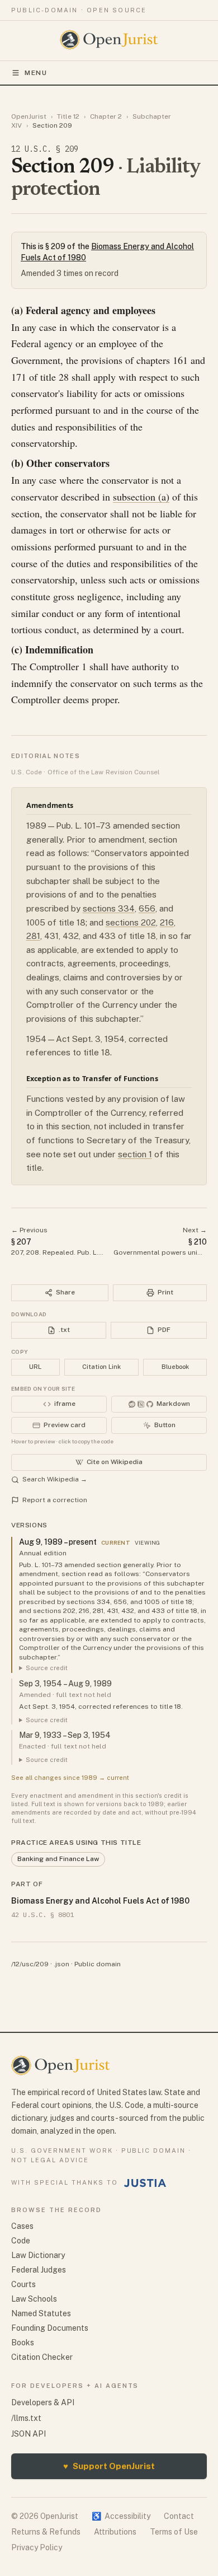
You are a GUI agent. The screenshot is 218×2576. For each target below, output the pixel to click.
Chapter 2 (106, 116)
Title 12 (68, 116)
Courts (23, 2284)
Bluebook (175, 1367)
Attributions (115, 2532)
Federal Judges (39, 2270)
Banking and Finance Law (58, 1859)
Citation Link (101, 1367)
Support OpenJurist (109, 2466)
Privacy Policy (37, 2547)
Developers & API (43, 2402)
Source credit (47, 1668)
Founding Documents (50, 2328)
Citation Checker (42, 2357)
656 (147, 908)
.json (61, 1964)
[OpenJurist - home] (109, 40)
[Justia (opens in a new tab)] (145, 2183)
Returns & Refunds (46, 2532)
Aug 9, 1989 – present (58, 1542)
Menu (36, 73)
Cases (22, 2226)
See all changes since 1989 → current (70, 1778)
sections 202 (131, 922)
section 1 (135, 1154)
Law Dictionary (38, 2255)
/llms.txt (26, 2418)
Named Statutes (41, 2313)
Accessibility (121, 2516)
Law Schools (34, 2299)
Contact (179, 2516)
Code (21, 2241)
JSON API (29, 2434)
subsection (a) (141, 497)
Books (23, 2343)
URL (35, 1367)
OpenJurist (29, 116)
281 (33, 936)
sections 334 (109, 908)
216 (167, 922)
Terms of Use (174, 2532)
